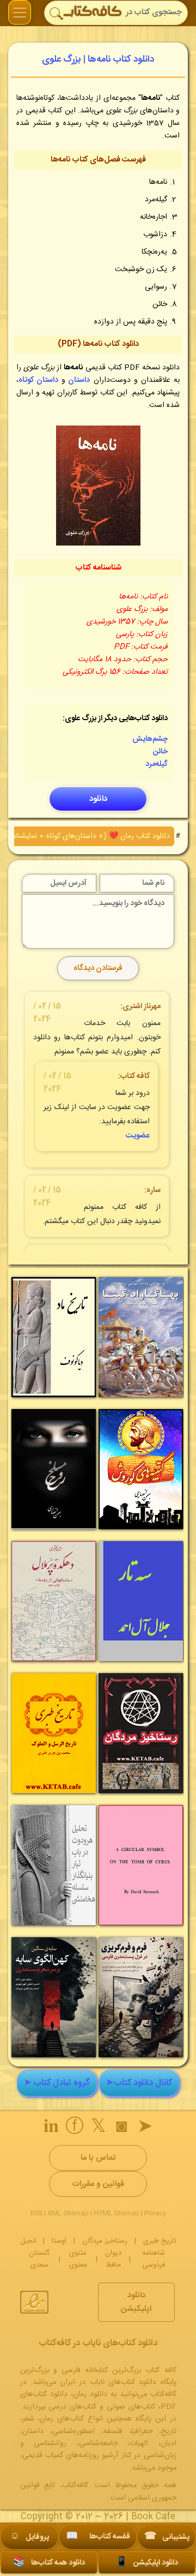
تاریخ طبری (160, 2241)
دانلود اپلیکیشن (136, 2302)
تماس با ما (98, 2158)
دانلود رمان (90, 2394)
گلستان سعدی (39, 2259)
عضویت (138, 1136)
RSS (36, 2213)
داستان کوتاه (38, 380)
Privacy (155, 2213)
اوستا (59, 2241)
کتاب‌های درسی (72, 2407)
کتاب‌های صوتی (131, 2407)
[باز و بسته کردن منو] (20, 12)
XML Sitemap (68, 2213)
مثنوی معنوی (78, 2259)
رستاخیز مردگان (105, 2241)
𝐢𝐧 (51, 2128)
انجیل (28, 2241)
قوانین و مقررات (98, 2184)
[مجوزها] (34, 2302)
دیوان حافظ (113, 2259)
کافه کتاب (135, 1076)
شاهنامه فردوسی (154, 2259)
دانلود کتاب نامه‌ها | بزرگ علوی (98, 59)
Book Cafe (153, 2517)
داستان (79, 380)
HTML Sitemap (117, 2213)
